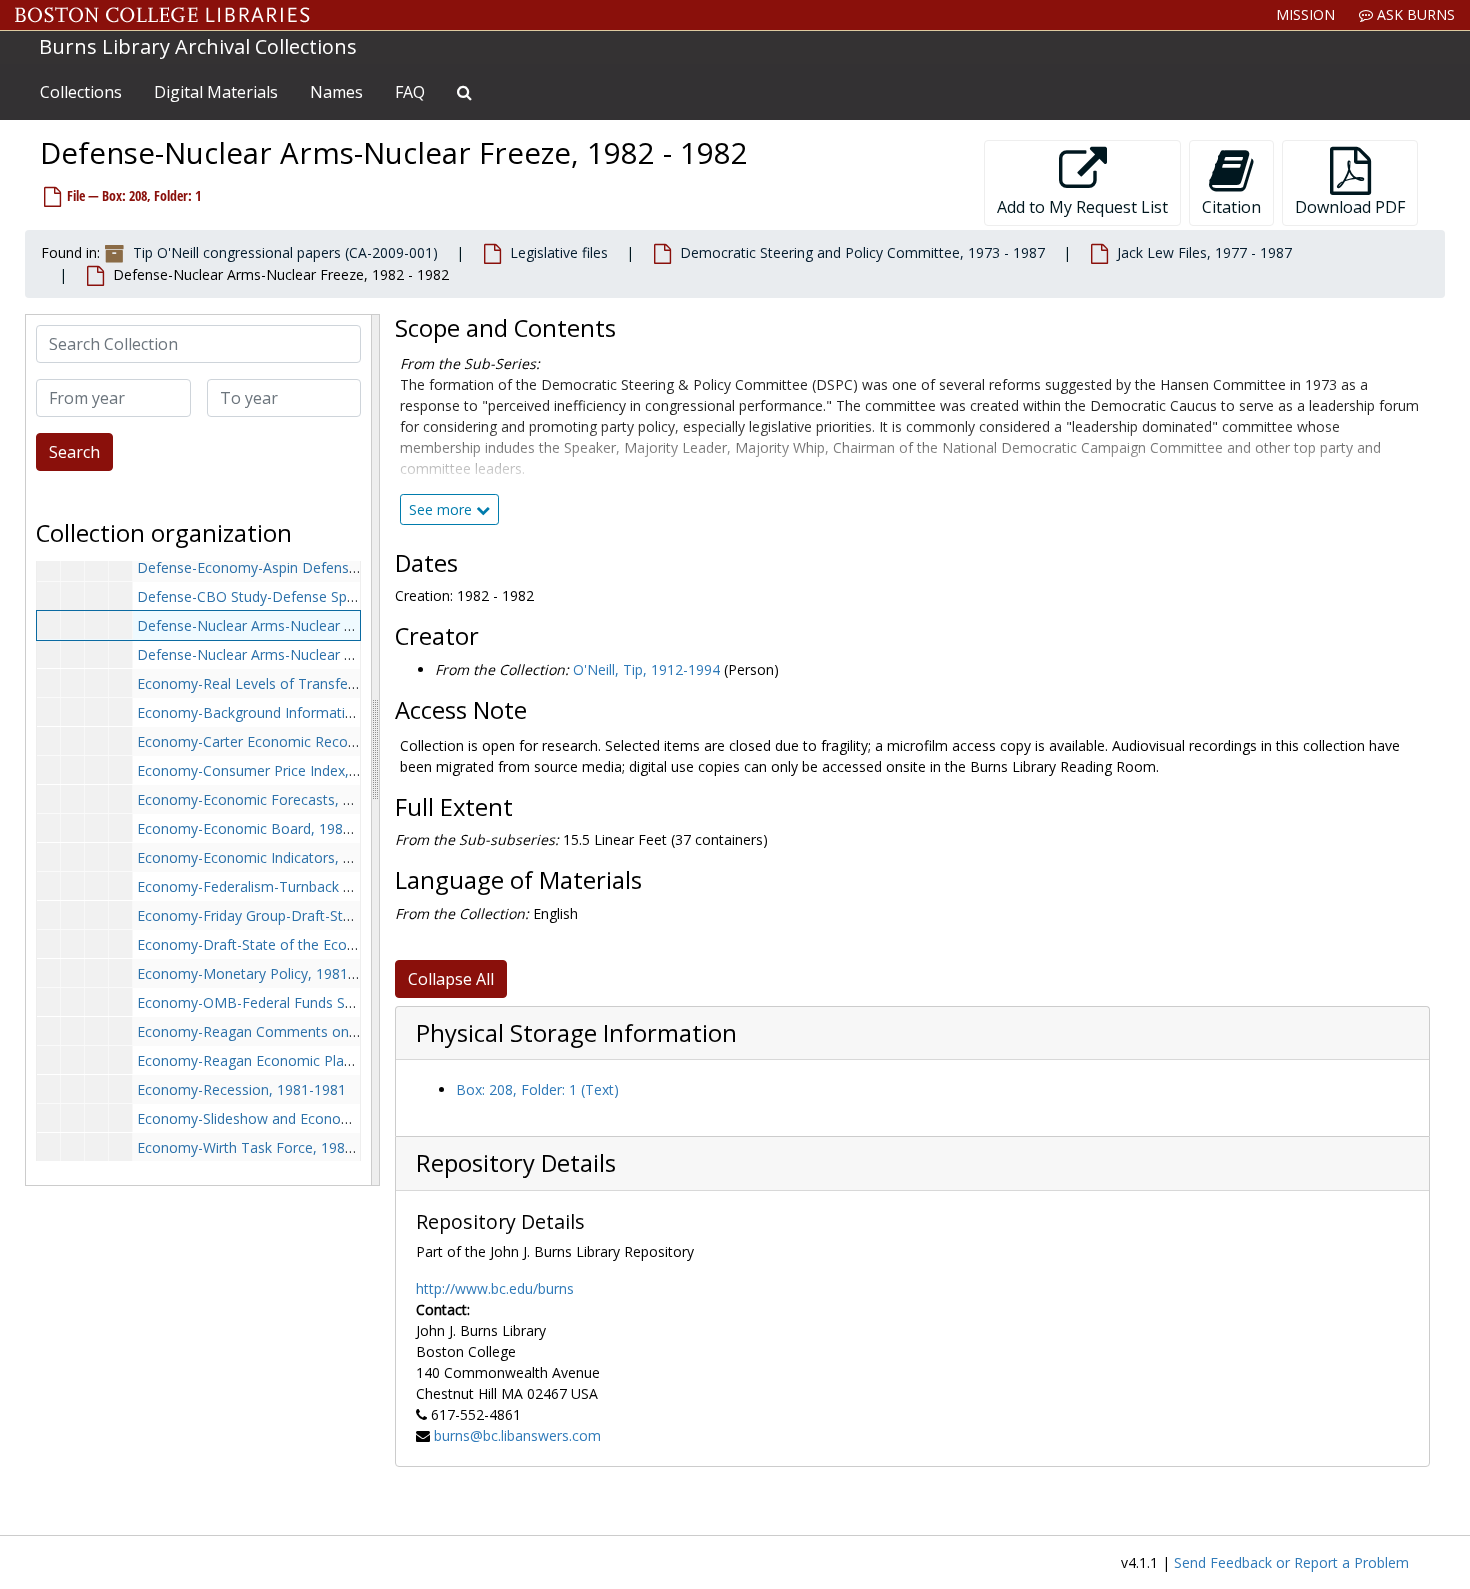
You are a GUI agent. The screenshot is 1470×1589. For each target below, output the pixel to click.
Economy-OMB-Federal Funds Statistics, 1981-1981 (304, 1002)
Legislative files (559, 252)
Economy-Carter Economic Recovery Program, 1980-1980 (325, 741)
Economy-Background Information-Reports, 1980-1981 (316, 712)
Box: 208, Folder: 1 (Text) (537, 1089)
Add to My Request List (1082, 207)
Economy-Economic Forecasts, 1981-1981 (274, 799)
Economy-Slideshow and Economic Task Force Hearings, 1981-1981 (357, 1118)
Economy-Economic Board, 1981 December (280, 828)
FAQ (410, 92)
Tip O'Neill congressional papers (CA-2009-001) (285, 252)
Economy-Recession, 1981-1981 (241, 1089)
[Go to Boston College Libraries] (162, 15)
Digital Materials (216, 92)
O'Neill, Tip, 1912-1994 (646, 669)
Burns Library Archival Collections (198, 46)
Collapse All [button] (451, 979)
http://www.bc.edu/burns (495, 1288)
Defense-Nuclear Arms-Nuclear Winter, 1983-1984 (300, 654)
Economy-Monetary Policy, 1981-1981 (261, 973)
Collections (81, 92)
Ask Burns (1414, 14)
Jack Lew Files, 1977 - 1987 (1204, 252)
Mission (1305, 14)
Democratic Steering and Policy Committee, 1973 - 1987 (862, 252)
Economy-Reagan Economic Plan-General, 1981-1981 (310, 1060)
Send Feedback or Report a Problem (1291, 1562)
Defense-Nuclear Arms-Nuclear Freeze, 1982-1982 (301, 625)
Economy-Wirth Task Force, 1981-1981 (263, 1147)
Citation (1231, 207)
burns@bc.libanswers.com (517, 1435)
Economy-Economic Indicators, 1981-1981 (274, 857)
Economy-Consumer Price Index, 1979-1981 (279, 770)
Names (336, 92)
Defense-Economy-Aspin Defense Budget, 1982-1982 (311, 567)
